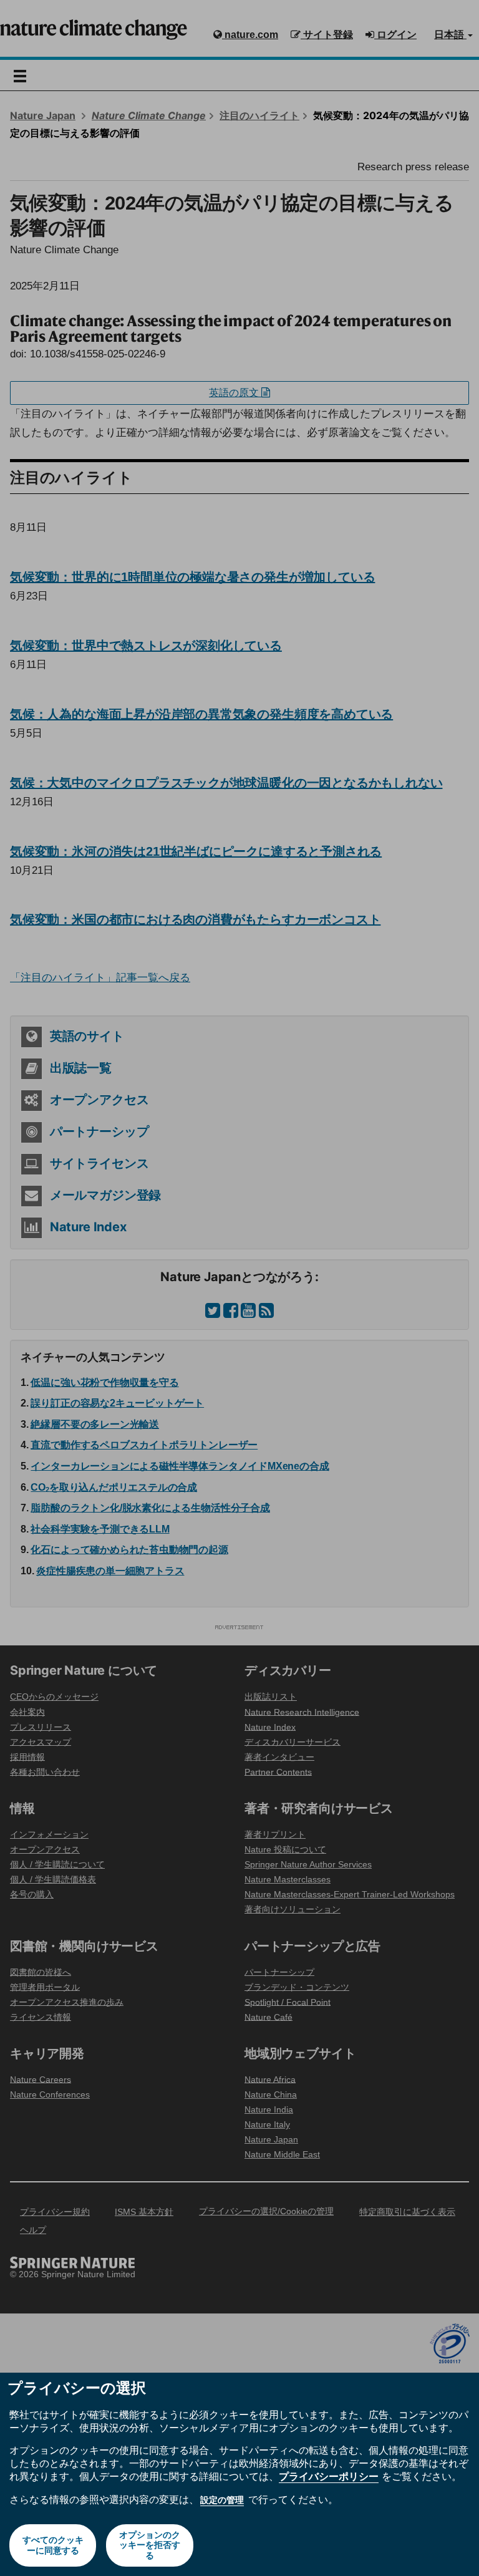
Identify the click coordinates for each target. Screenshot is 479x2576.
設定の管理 (222, 2500)
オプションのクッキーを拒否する (150, 2545)
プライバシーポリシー (329, 2476)
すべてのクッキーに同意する (53, 2545)
